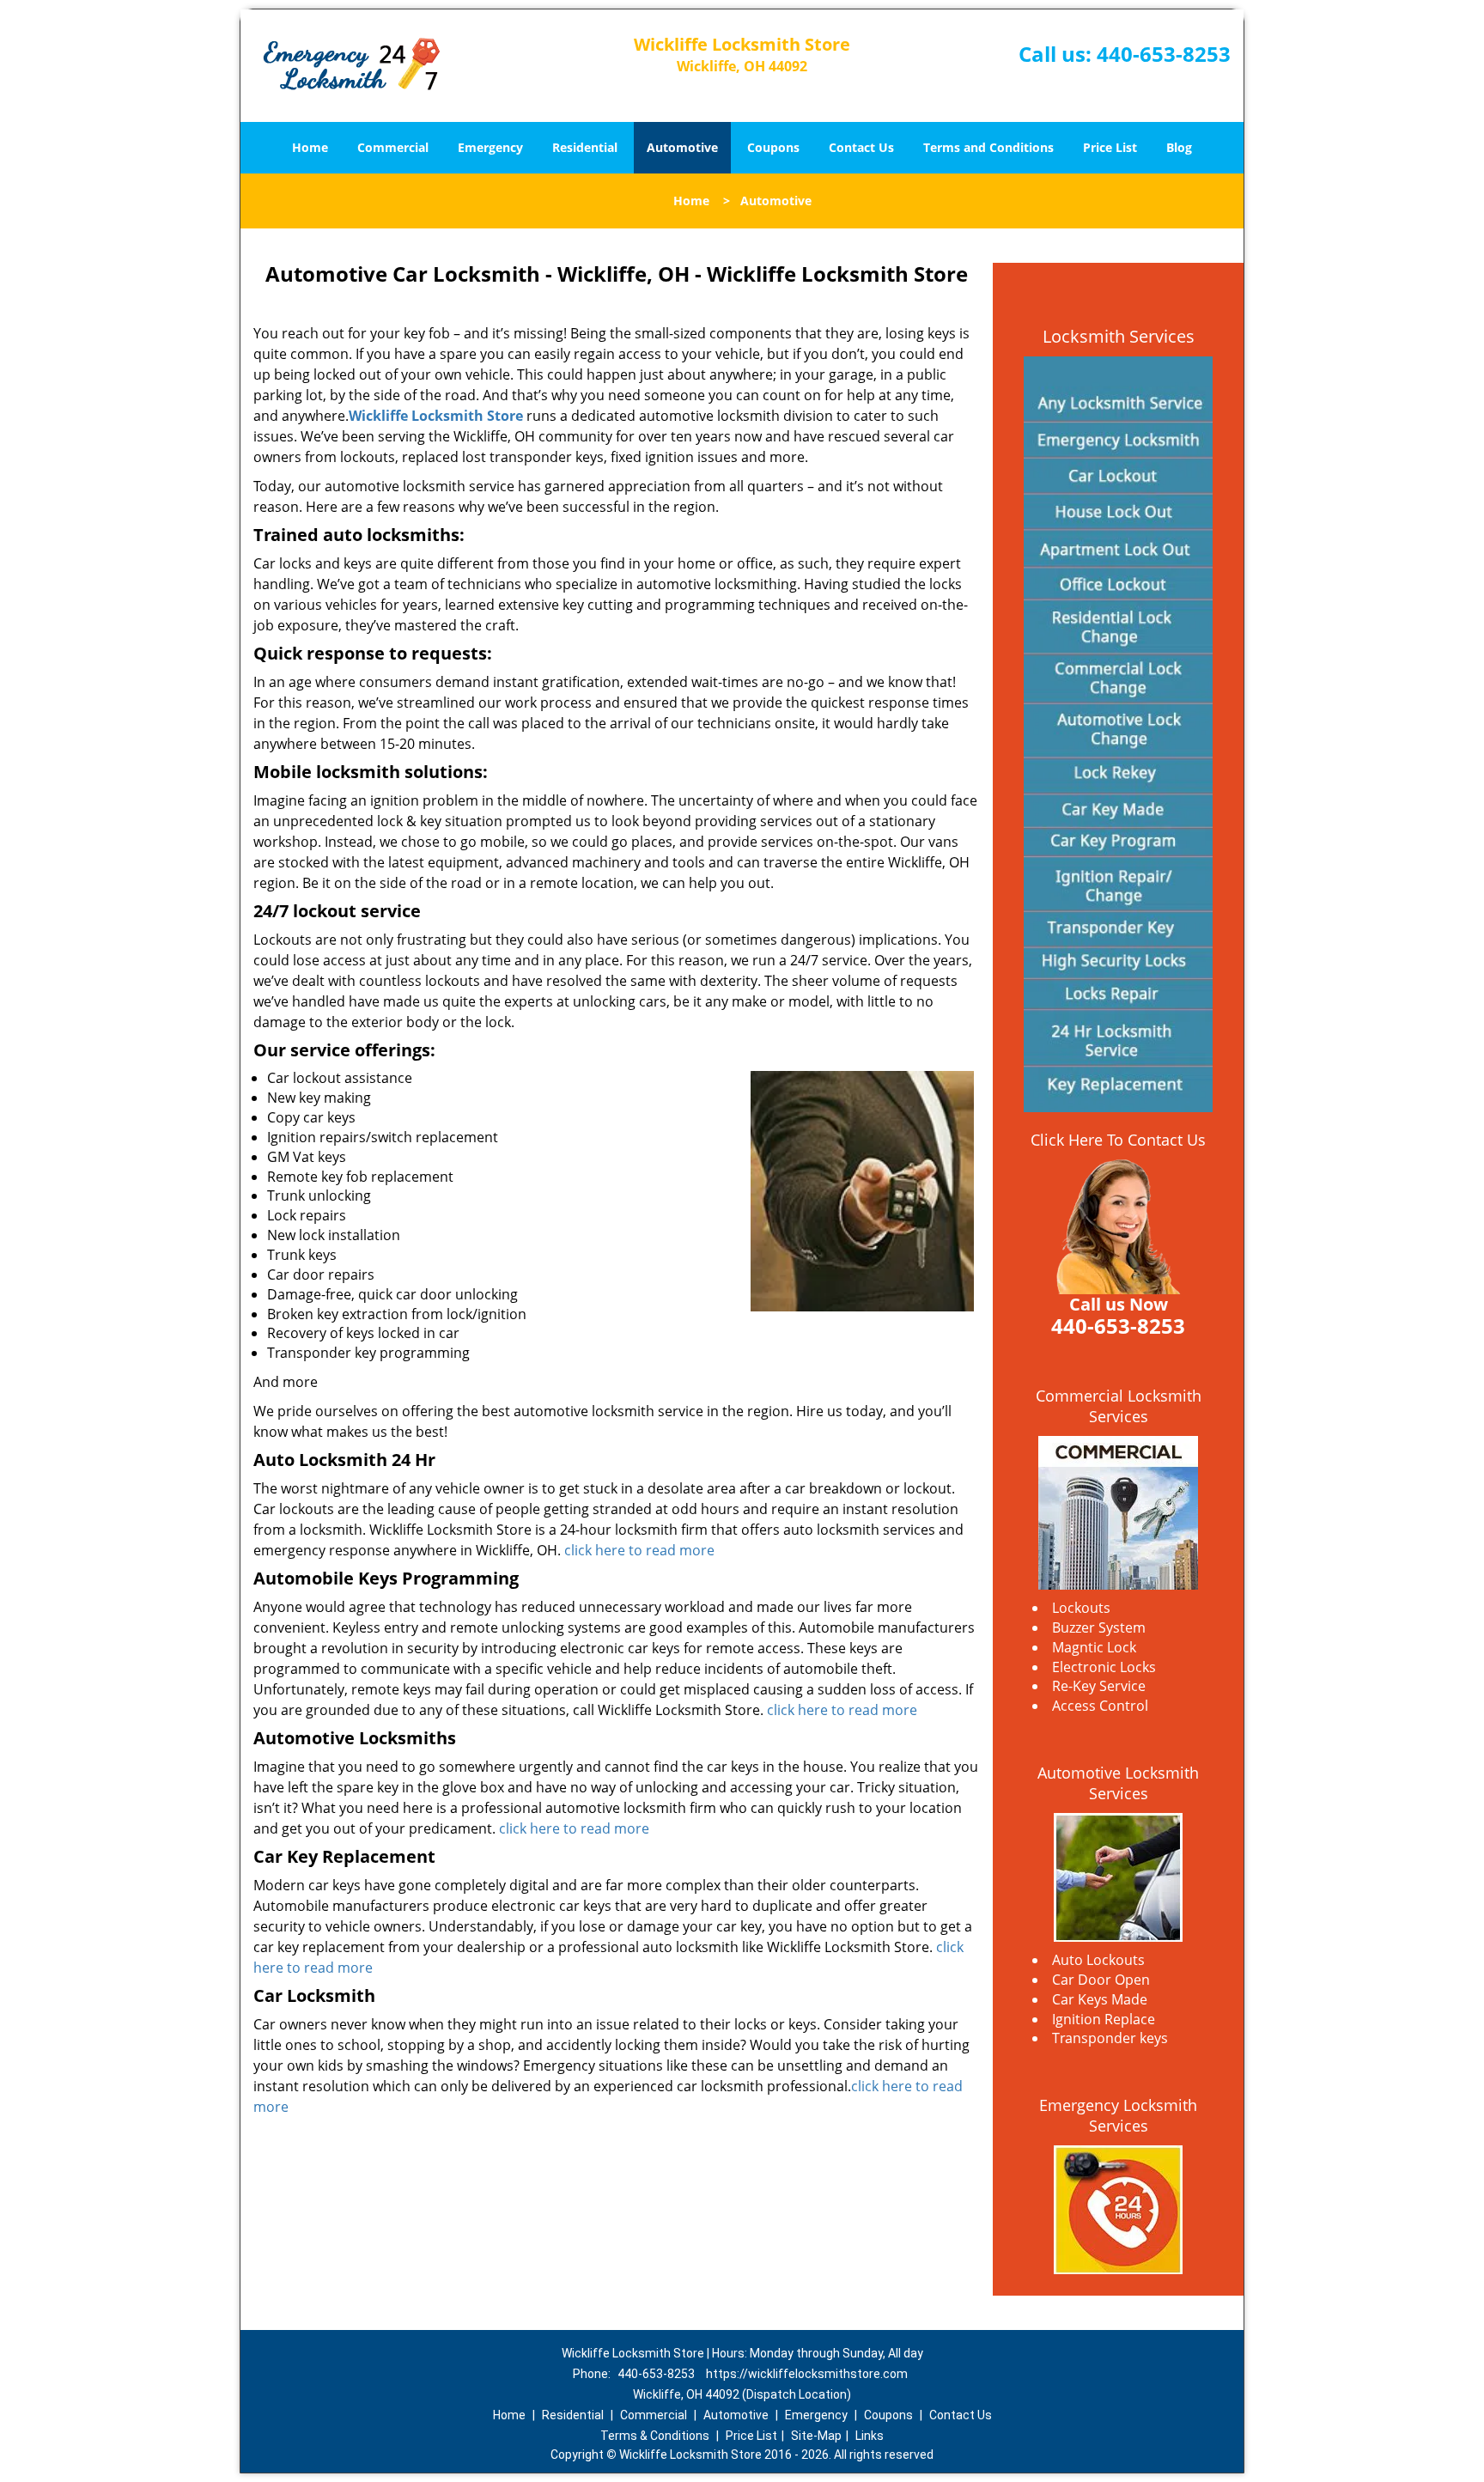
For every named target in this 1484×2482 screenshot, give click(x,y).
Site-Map (816, 2436)
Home (310, 147)
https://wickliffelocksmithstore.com (807, 2374)
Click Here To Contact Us (1118, 1140)
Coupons (773, 147)
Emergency (490, 147)
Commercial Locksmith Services (1119, 1406)
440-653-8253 (1164, 54)
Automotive (682, 147)
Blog (1179, 147)
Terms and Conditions (988, 147)
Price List (1110, 147)
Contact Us (861, 147)
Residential (585, 147)
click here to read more (643, 1550)
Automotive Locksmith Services (1118, 1783)
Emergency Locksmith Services (1118, 2115)
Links (870, 2436)
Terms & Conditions (655, 2436)
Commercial (393, 147)
